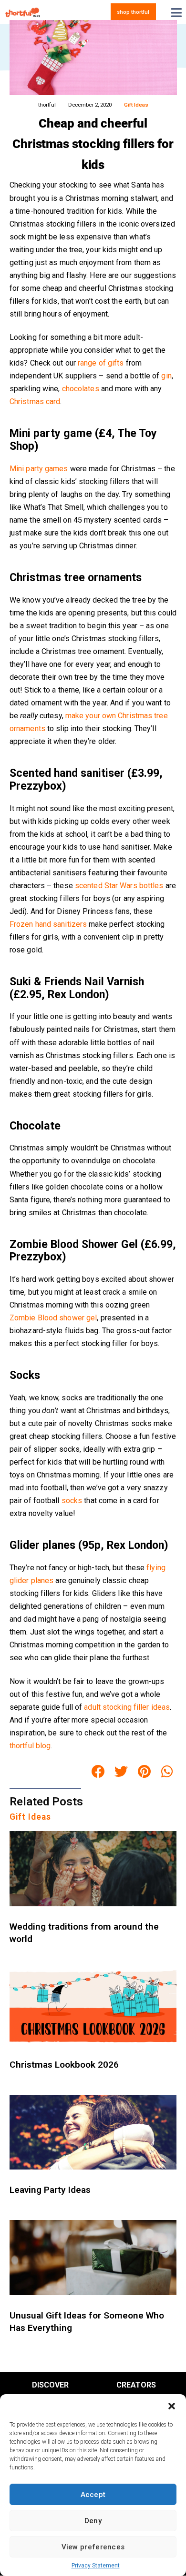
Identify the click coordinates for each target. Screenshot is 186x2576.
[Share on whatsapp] (167, 1772)
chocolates (81, 389)
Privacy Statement (96, 2566)
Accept (93, 2495)
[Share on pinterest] (145, 1772)
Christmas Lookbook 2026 (64, 2065)
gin (166, 376)
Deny (93, 2521)
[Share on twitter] (121, 1772)
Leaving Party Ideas (50, 2190)
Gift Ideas (136, 105)
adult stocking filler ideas (127, 1707)
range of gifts (101, 363)
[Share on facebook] (98, 1772)
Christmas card (35, 401)
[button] (172, 2406)
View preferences (93, 2547)
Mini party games (39, 469)
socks (72, 1501)
